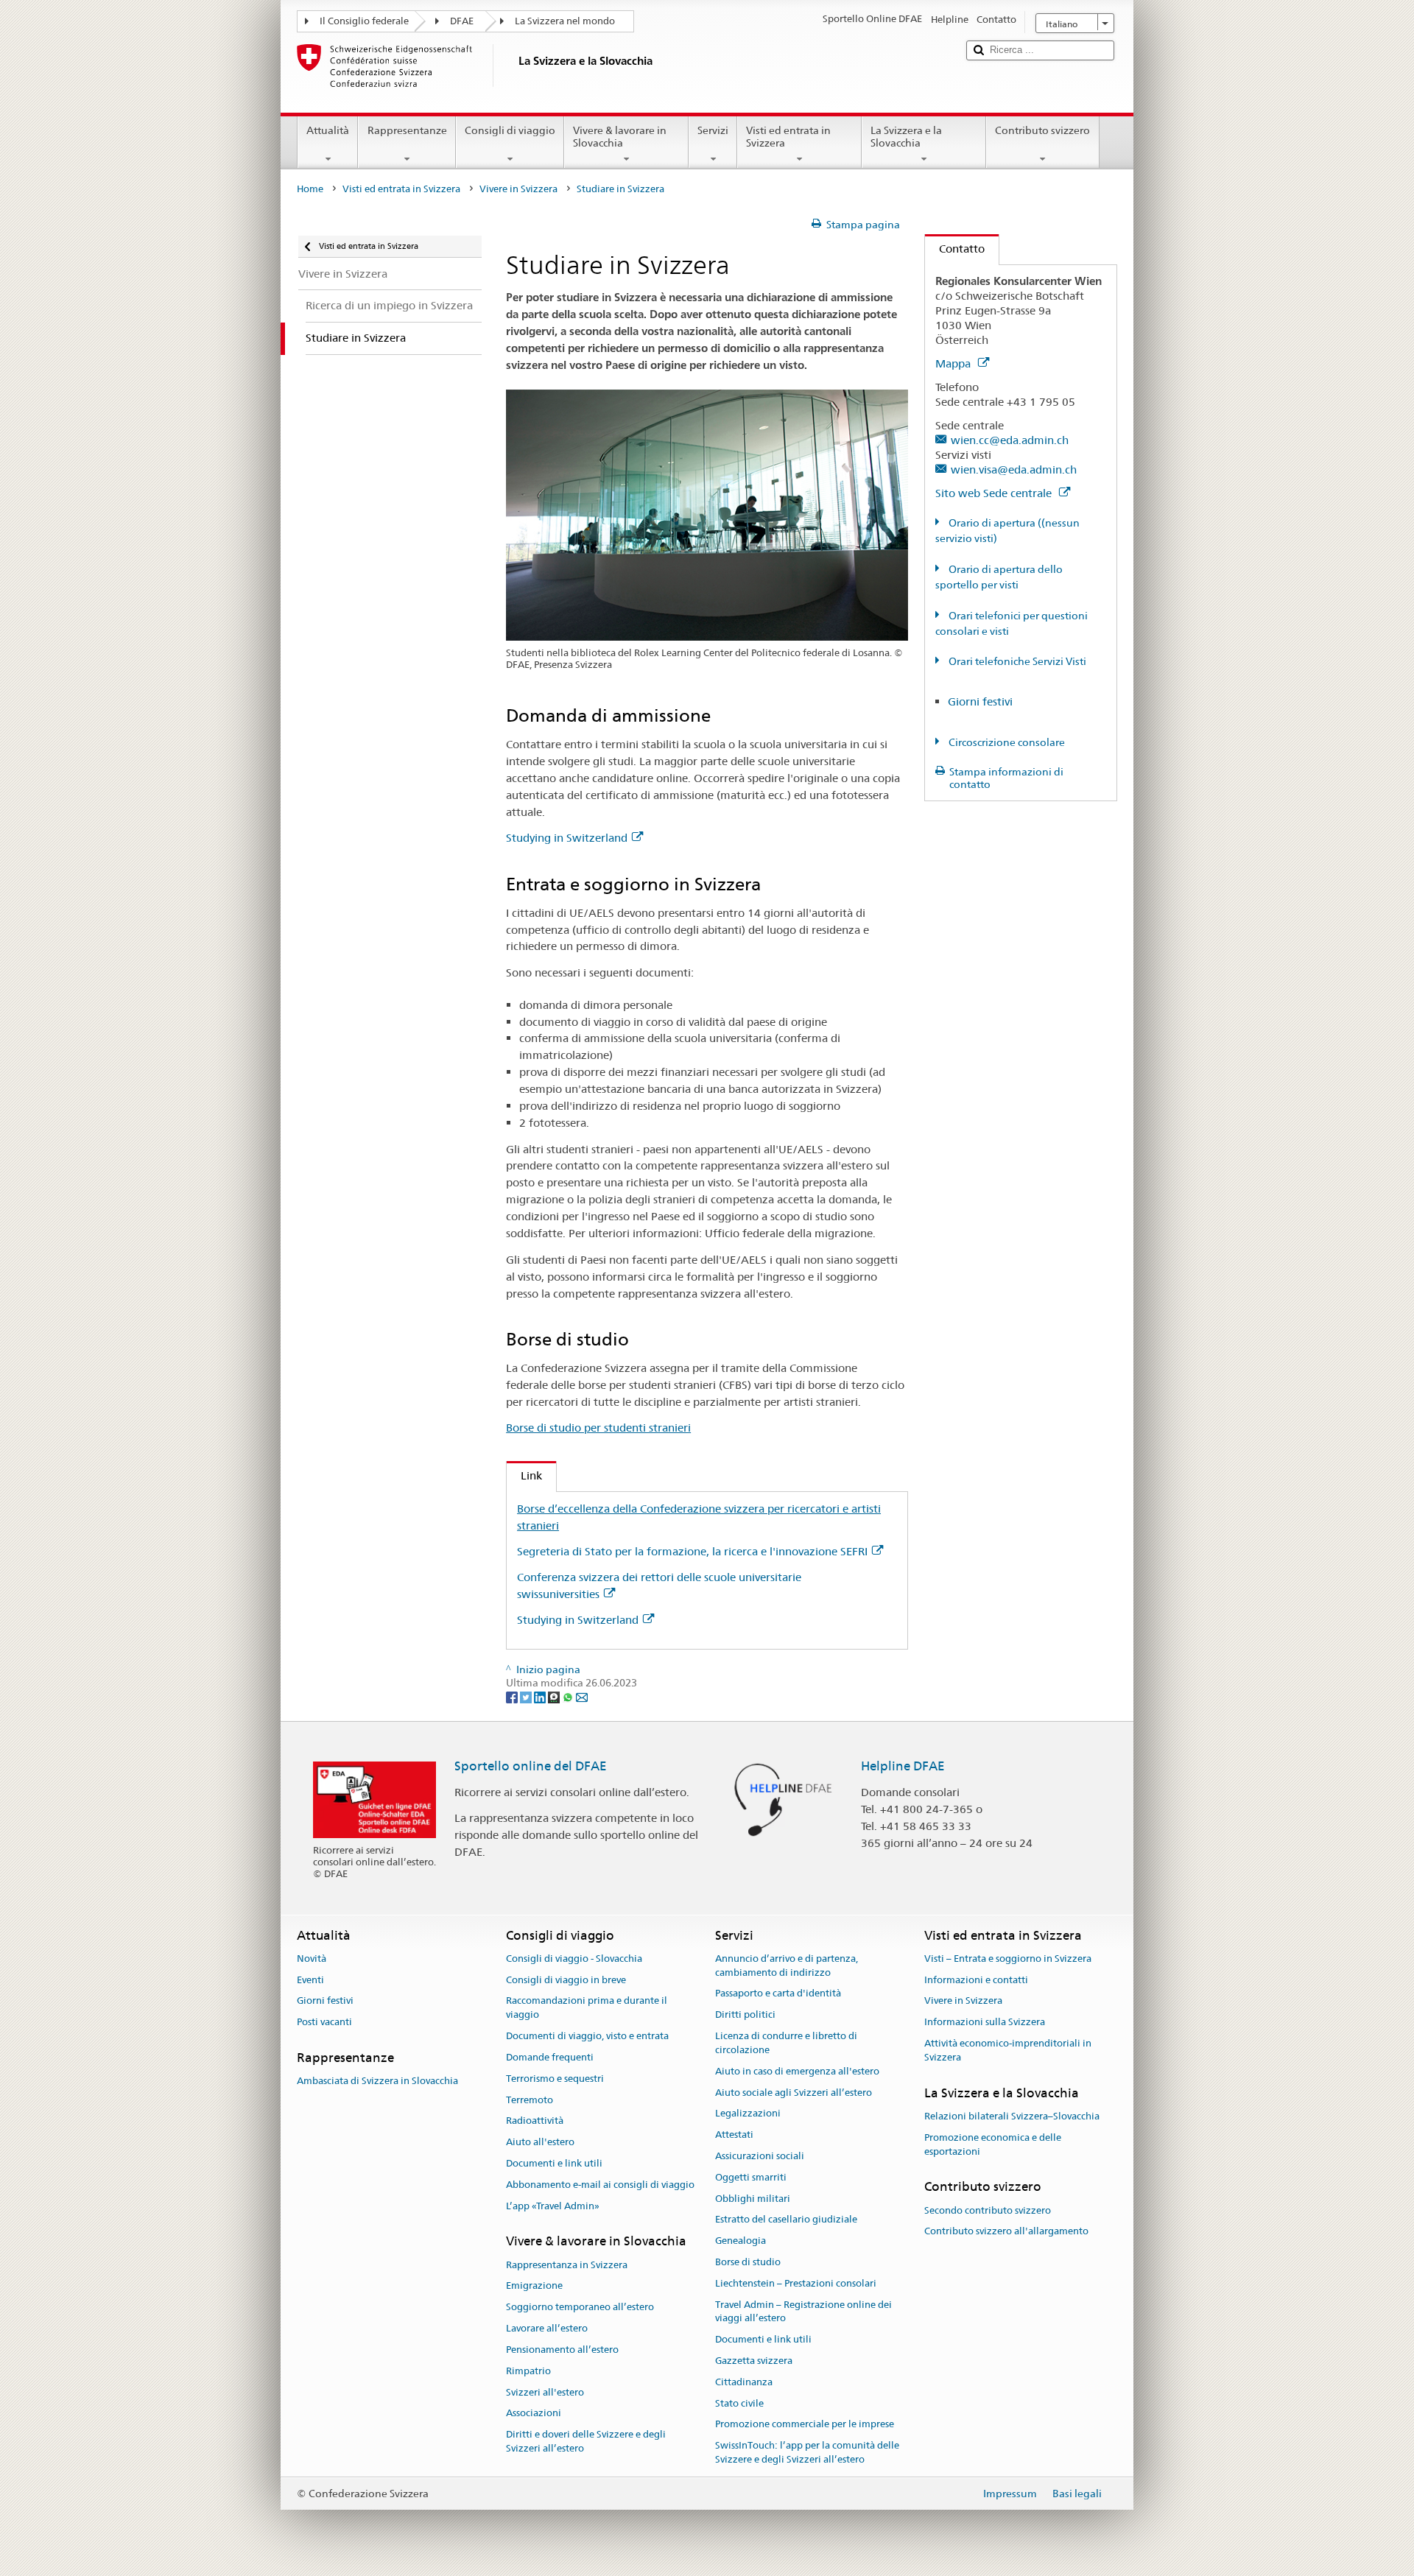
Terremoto (530, 2100)
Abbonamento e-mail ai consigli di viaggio (600, 2185)
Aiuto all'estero (540, 2142)
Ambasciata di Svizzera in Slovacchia (377, 2081)
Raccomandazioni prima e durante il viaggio (587, 2008)
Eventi (310, 1980)
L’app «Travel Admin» (553, 2206)
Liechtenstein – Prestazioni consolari (796, 2283)
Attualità (328, 130)
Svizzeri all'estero (545, 2392)
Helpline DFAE (903, 1766)
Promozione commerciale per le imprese (805, 2425)
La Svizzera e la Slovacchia (906, 137)
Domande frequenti (550, 2057)
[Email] (582, 1697)
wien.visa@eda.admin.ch (1014, 469)
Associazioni (534, 2414)
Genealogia (741, 2241)
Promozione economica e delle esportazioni (993, 2144)
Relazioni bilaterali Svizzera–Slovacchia (1012, 2116)
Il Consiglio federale (364, 21)
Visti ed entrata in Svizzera (788, 137)
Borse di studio (748, 2262)
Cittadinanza (744, 2382)
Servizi (713, 130)
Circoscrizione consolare (1006, 742)
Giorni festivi (980, 701)
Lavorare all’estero (547, 2328)
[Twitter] (527, 1697)
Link (524, 1475)
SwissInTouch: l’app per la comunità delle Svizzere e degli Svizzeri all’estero (807, 2453)
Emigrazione (534, 2286)
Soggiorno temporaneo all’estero (580, 2308)
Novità (312, 1959)
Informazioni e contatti (976, 1980)
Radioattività (535, 2121)
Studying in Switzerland (567, 838)
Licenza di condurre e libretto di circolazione (786, 2043)
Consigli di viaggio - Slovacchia (574, 1959)
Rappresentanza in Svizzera (567, 2265)
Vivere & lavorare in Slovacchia (620, 137)
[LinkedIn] (541, 1697)
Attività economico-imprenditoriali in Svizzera (1008, 2050)
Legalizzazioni (748, 2114)
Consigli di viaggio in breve (566, 1980)
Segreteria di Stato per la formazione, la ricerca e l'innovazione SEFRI (692, 1551)
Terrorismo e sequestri (555, 2079)
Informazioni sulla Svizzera (985, 2023)
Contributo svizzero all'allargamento (1006, 2232)
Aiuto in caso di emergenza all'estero (797, 2071)
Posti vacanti (324, 2023)
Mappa (954, 363)
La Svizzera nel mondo (565, 21)
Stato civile (739, 2403)
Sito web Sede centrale (995, 493)
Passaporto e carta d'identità (778, 1994)
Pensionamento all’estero (562, 2350)
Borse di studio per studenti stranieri (598, 1428)
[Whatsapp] (569, 1697)
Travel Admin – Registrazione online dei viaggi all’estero (803, 2312)
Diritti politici (745, 2015)
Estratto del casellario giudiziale (786, 2220)
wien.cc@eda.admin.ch (1010, 440)
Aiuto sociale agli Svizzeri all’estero (794, 2093)
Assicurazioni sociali (760, 2156)
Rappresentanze (407, 130)
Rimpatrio (528, 2371)
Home (310, 189)
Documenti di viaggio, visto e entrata (587, 2036)
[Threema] (555, 1697)
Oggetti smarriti (751, 2177)
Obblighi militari (753, 2199)
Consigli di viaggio (510, 130)
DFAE (462, 21)
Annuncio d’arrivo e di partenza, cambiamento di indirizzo (787, 1966)
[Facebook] (513, 1697)
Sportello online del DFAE (531, 1766)
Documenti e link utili (554, 2163)
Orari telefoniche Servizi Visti (1016, 661)
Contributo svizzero (1042, 130)
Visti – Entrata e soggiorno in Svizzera (1008, 1959)
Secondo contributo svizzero (988, 2210)
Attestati (734, 2135)
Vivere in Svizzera (518, 189)
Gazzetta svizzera (754, 2361)
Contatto (955, 249)
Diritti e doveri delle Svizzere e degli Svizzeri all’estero (586, 2441)
